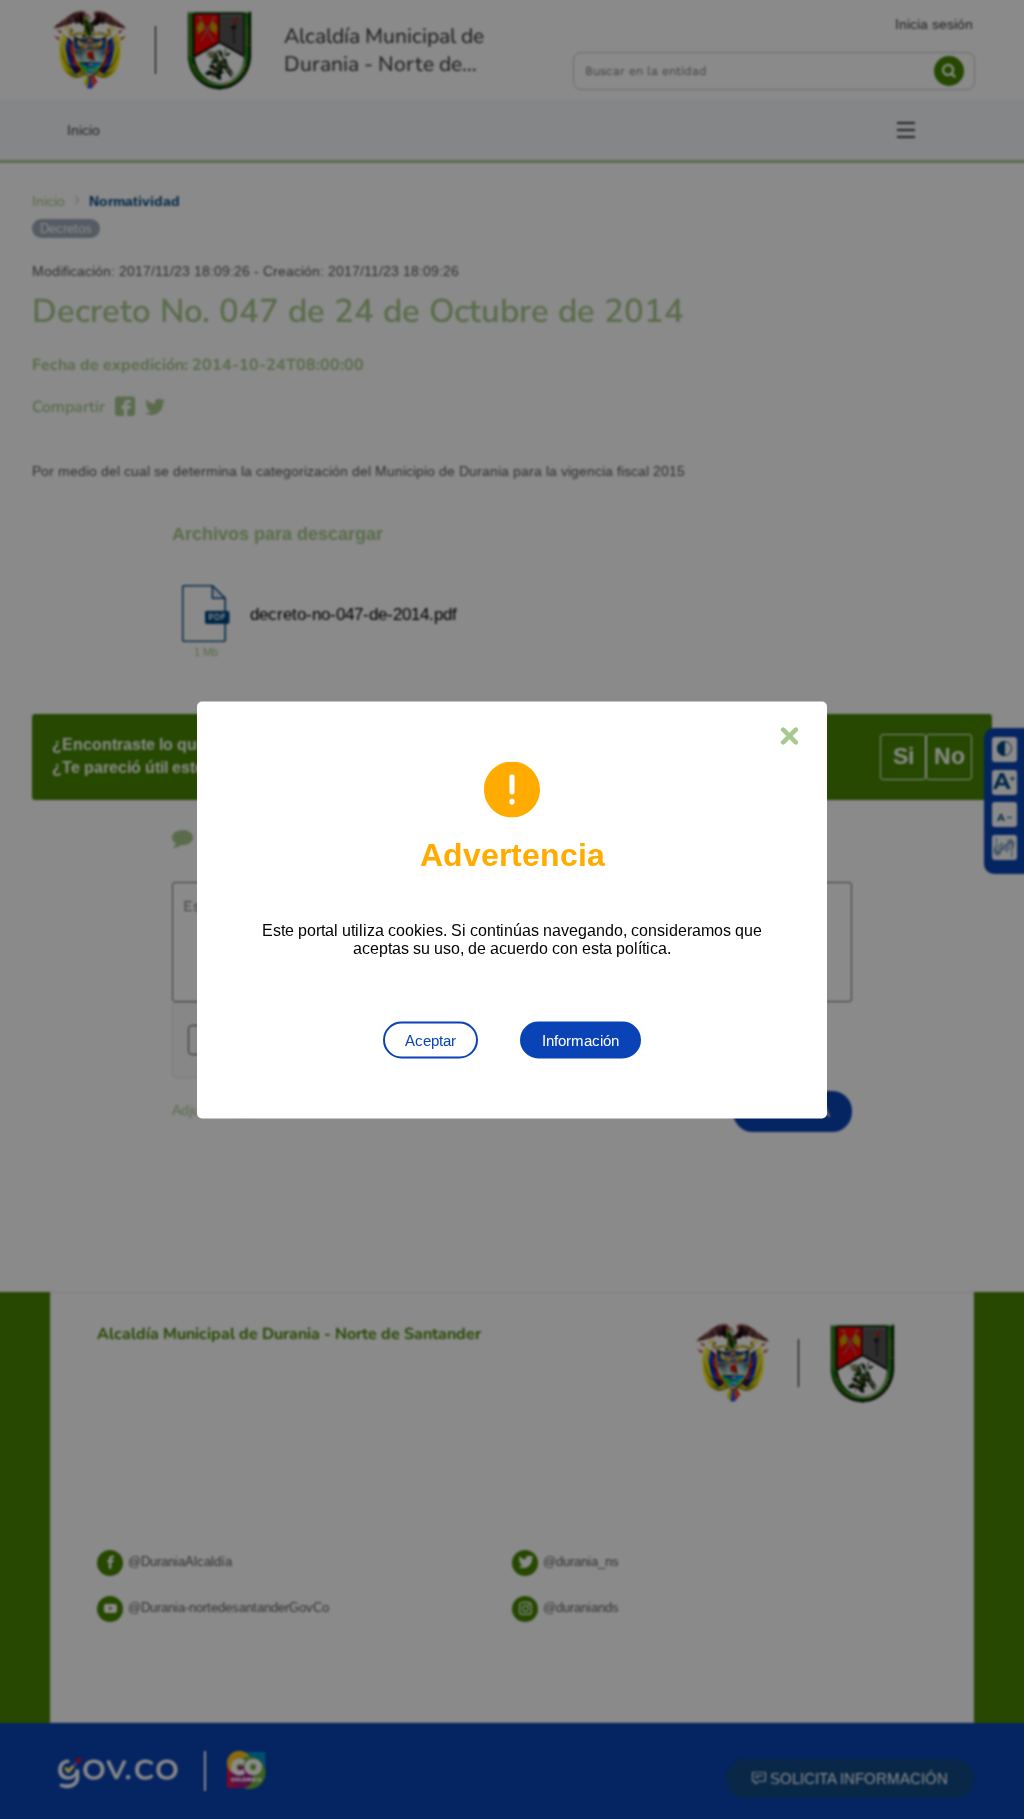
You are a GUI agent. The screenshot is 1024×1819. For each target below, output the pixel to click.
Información (580, 1039)
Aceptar (430, 1039)
